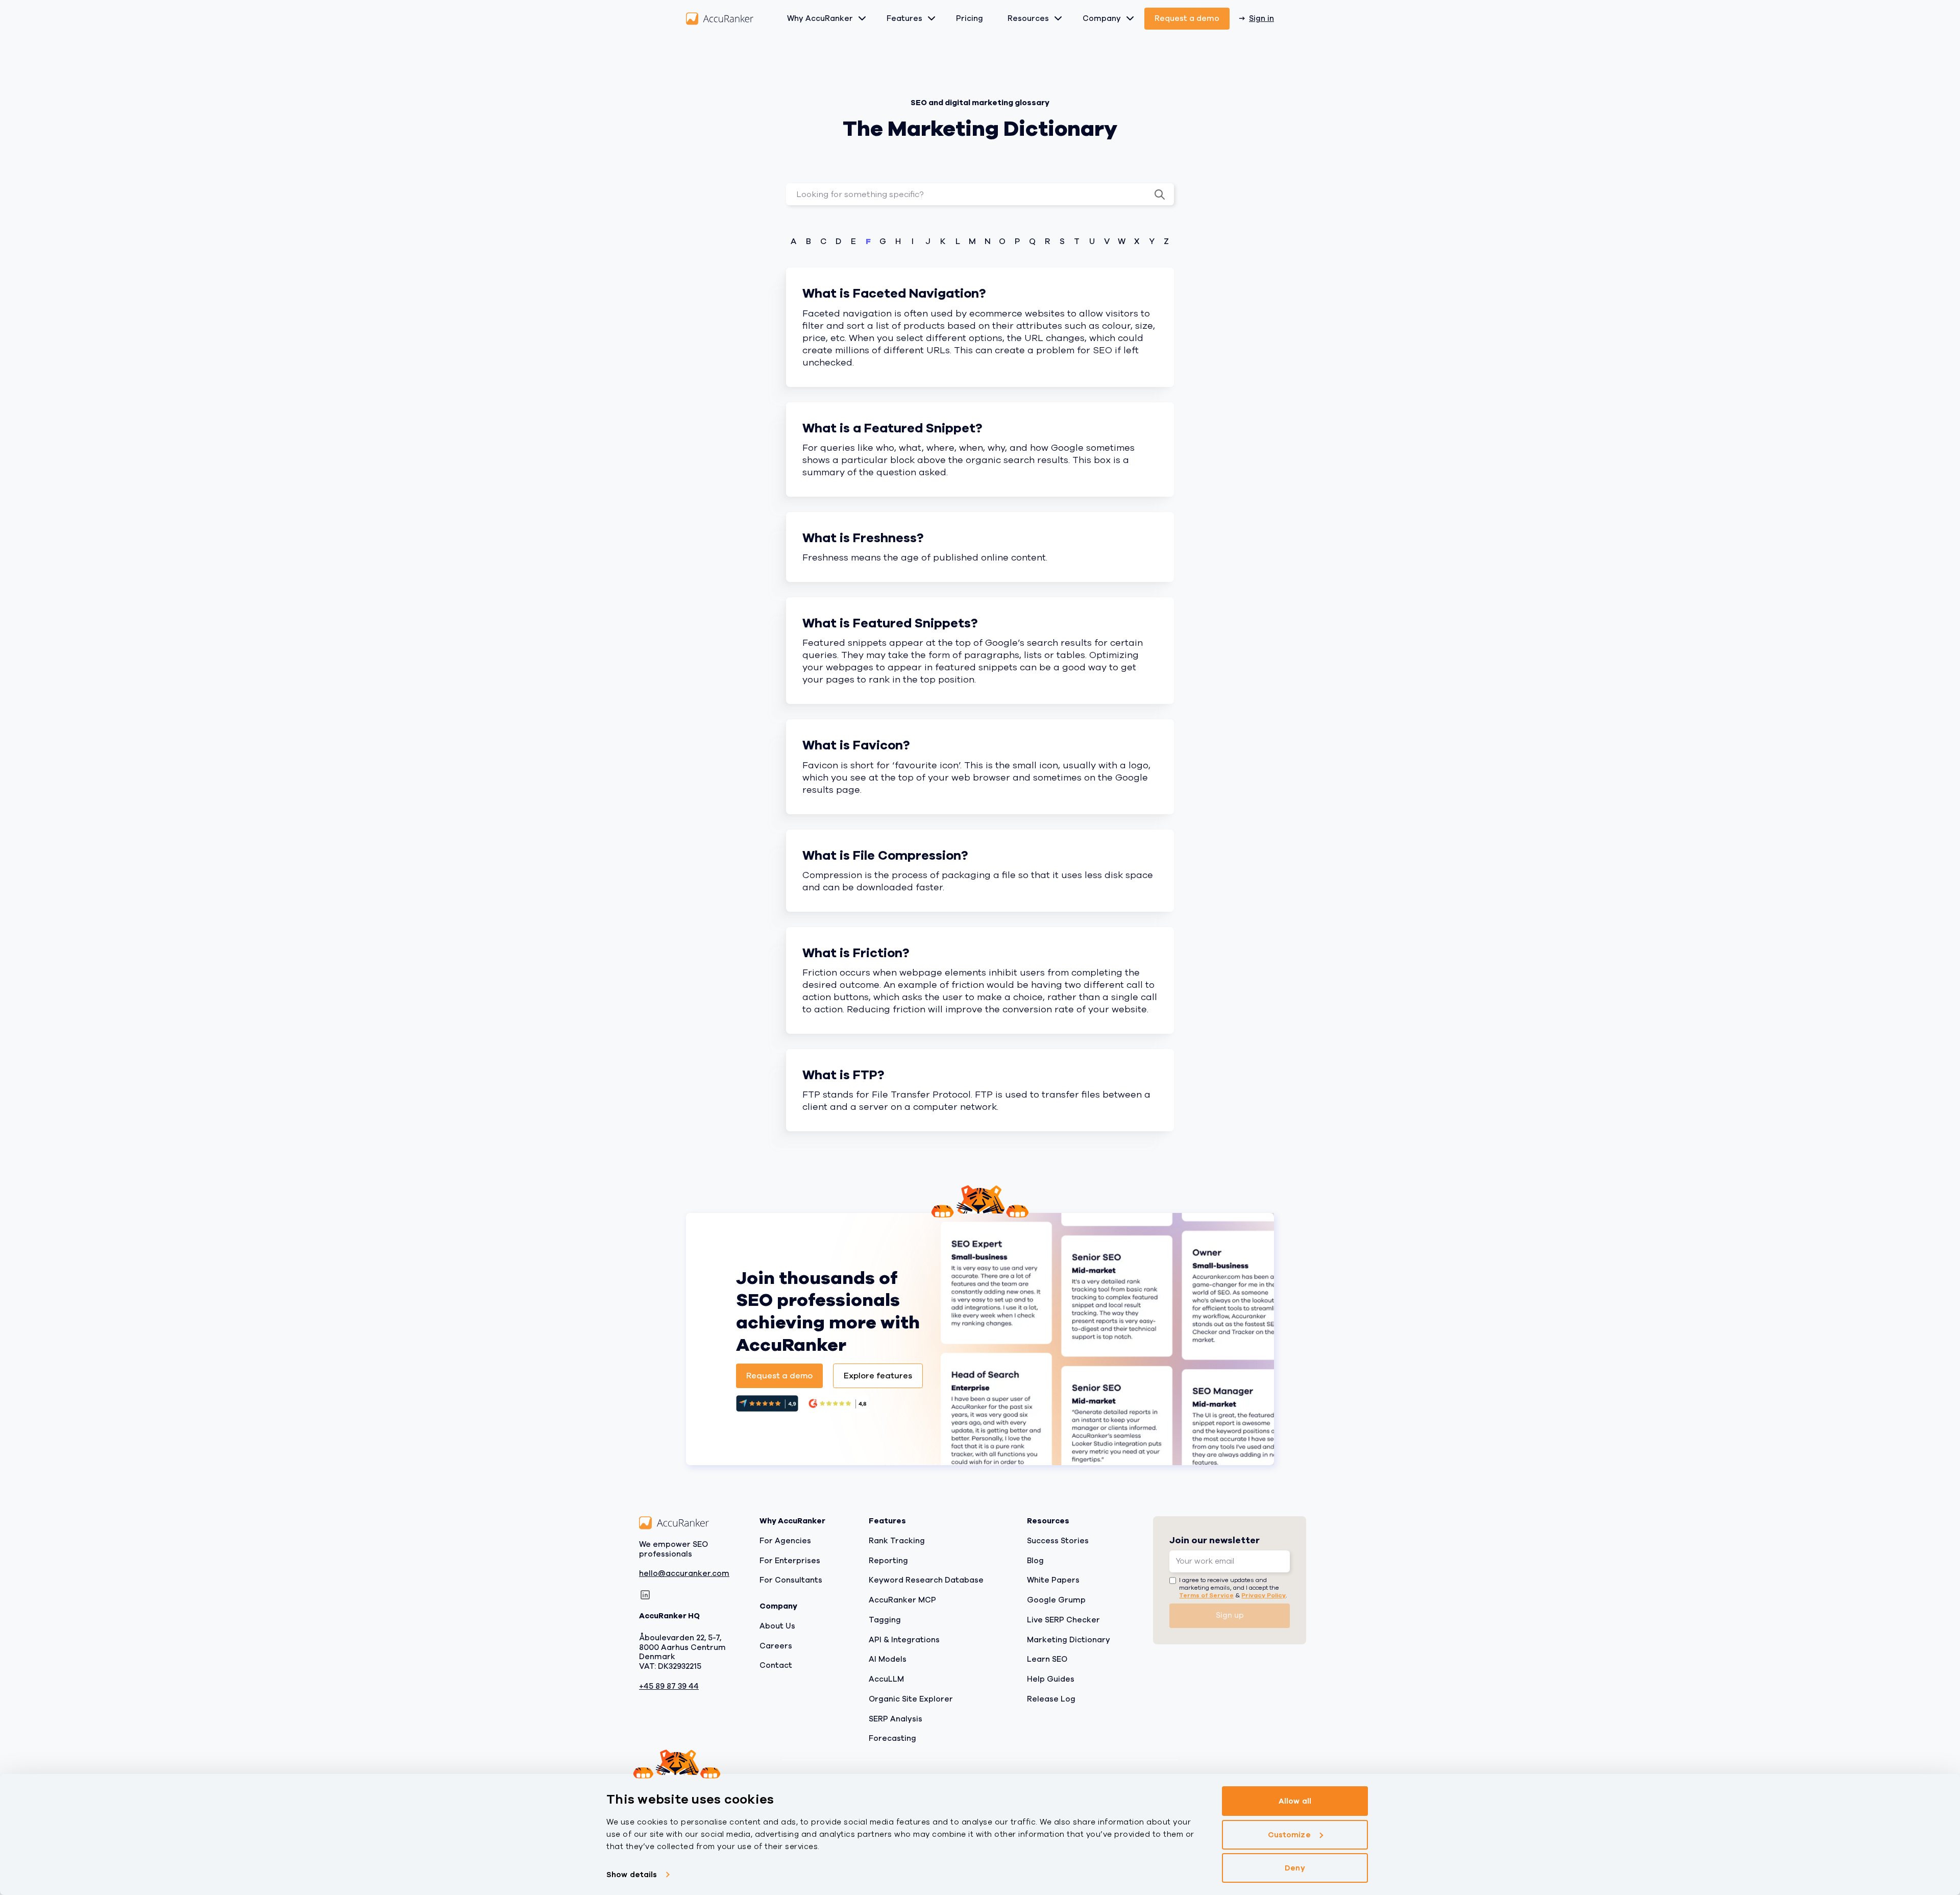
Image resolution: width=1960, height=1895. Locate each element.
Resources (1028, 18)
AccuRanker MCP (902, 1600)
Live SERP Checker (1063, 1620)
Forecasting (892, 1739)
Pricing (970, 18)
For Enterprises (790, 1561)
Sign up (1230, 1615)
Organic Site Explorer (911, 1699)
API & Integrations (904, 1640)
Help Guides (1051, 1679)
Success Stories (1058, 1541)
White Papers (1053, 1581)
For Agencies (785, 1541)
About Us (777, 1626)
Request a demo (1187, 18)
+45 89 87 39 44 (669, 1686)
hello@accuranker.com (684, 1574)
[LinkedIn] (645, 1595)
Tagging (885, 1620)
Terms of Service (1206, 1595)
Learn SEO (1047, 1660)
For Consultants (791, 1581)
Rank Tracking (897, 1541)
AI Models (888, 1660)
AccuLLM (886, 1679)
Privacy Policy (1264, 1595)
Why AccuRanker (820, 18)
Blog (1035, 1561)
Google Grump (1056, 1600)
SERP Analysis (896, 1719)
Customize (1289, 1835)
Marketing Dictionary (1069, 1640)
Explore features (878, 1376)
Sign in (1261, 18)
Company (1102, 18)
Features (904, 18)
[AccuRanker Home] (720, 19)
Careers (776, 1646)
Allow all (1295, 1801)
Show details (632, 1875)
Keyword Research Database (926, 1581)
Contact (776, 1666)
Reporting (888, 1561)
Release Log (1051, 1699)
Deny (1295, 1868)
